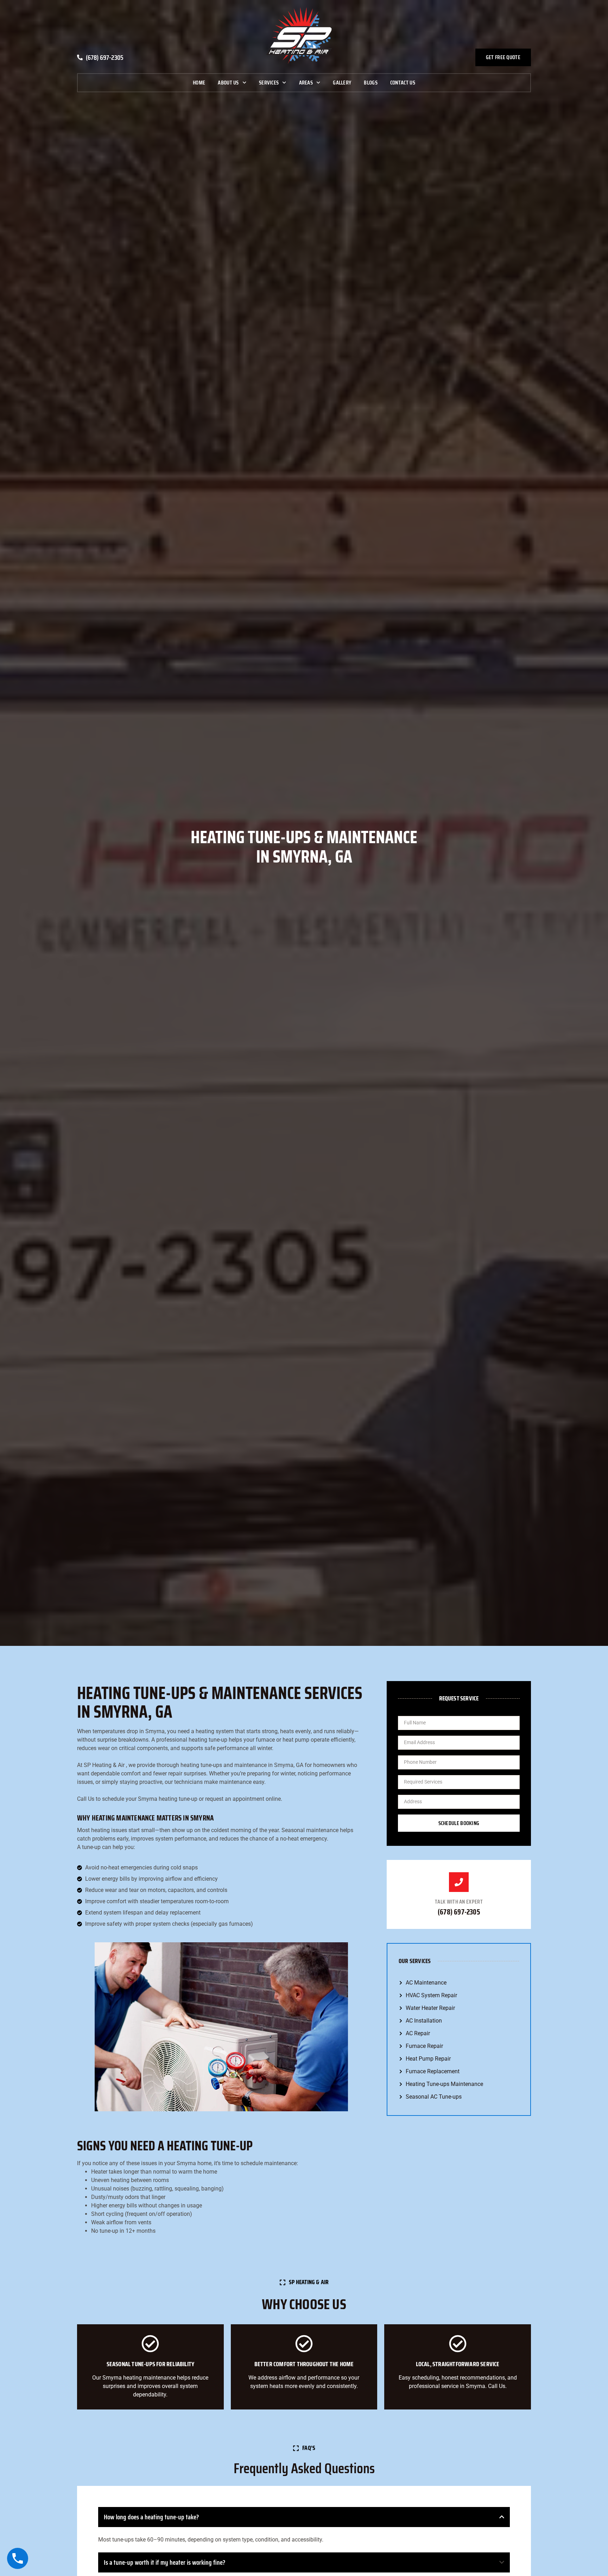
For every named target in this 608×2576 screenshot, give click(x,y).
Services (269, 83)
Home (199, 83)
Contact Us (403, 83)
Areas (306, 83)
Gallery (342, 83)
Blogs (371, 83)
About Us (228, 83)
